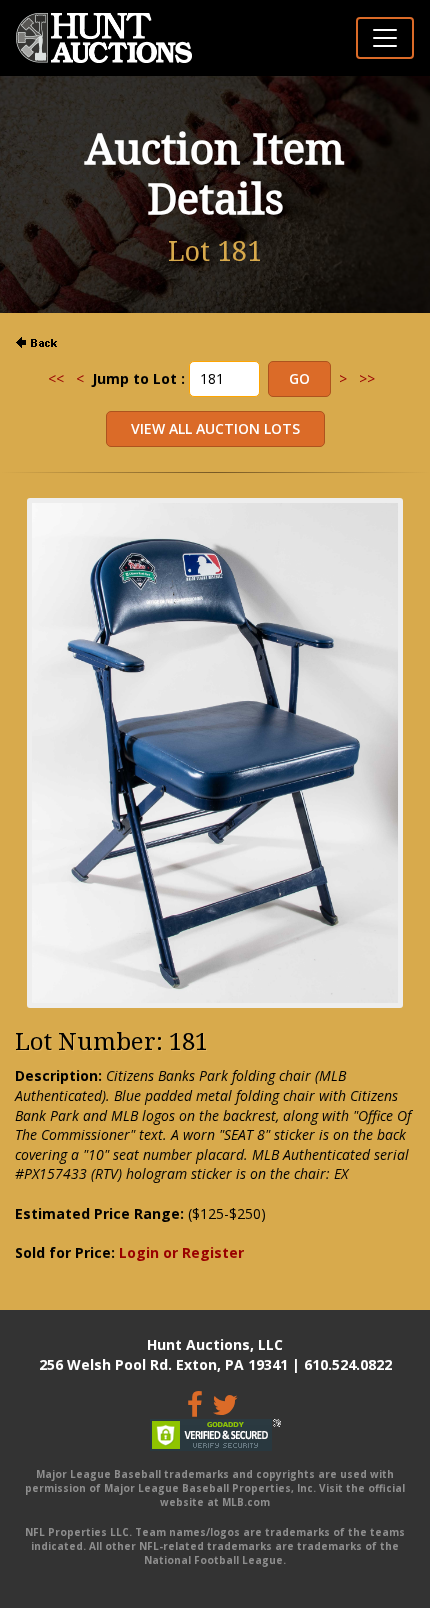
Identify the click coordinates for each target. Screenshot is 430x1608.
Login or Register (181, 1252)
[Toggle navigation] (385, 38)
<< (56, 378)
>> (367, 378)
